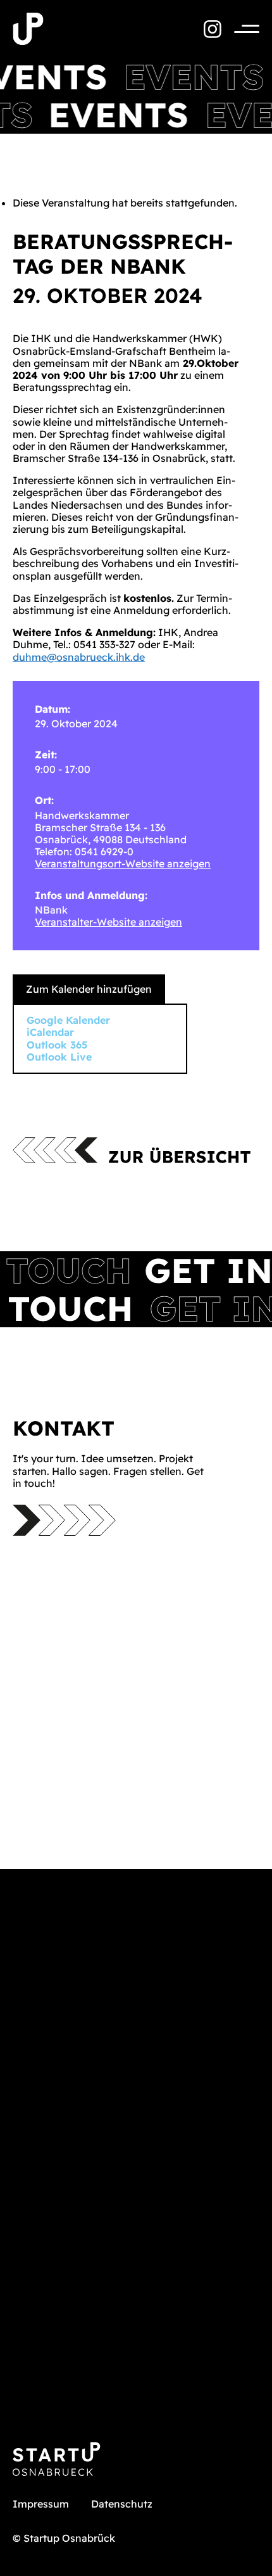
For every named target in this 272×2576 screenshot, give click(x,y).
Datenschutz (122, 2504)
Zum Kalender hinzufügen (89, 989)
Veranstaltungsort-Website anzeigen (123, 864)
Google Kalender (68, 1020)
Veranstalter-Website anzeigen (108, 922)
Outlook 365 (57, 1045)
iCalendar (50, 1032)
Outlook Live (59, 1057)
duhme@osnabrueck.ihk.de (79, 657)
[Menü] (240, 29)
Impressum (41, 2504)
